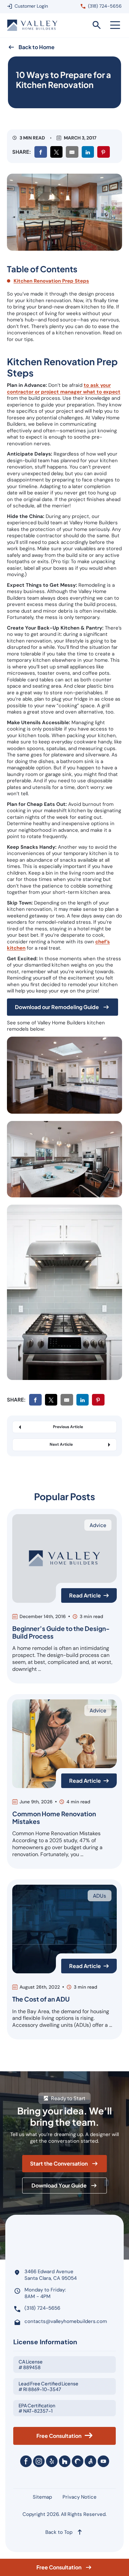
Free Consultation (59, 2567)
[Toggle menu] (115, 25)
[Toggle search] (97, 25)
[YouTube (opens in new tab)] (103, 2461)
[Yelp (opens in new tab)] (52, 2461)
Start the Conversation (59, 2165)
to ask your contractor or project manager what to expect (64, 388)
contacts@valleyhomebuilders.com (66, 2321)
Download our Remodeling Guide (57, 1007)
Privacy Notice (80, 2497)
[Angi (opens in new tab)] (90, 2461)
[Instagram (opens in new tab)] (39, 2461)
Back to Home (37, 47)
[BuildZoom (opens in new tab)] (78, 2461)
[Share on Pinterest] (104, 152)
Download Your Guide (59, 2187)
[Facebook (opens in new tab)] (26, 2461)
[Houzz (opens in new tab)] (65, 2461)
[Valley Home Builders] (32, 25)
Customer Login (31, 6)
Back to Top (59, 2532)
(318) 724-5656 (105, 6)
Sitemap (42, 2497)
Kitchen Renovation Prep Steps (51, 281)
